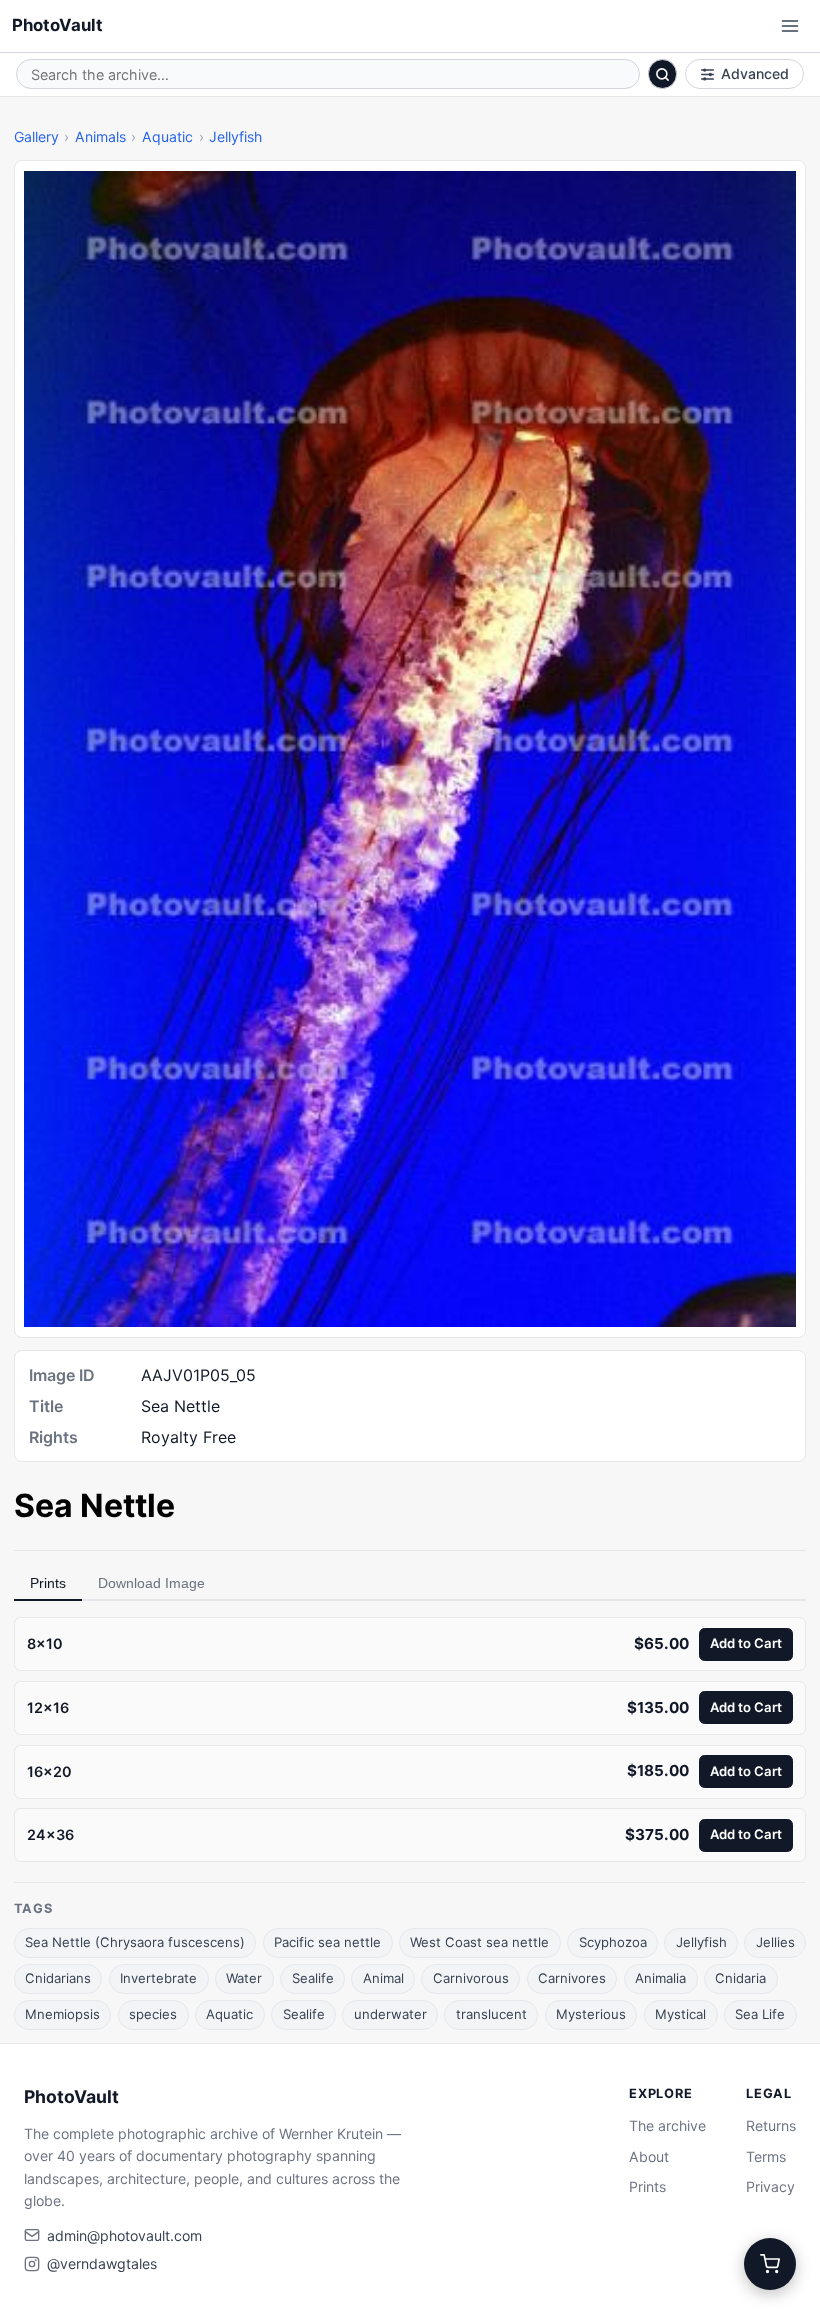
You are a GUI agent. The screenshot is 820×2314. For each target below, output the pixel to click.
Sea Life (760, 2014)
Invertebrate (158, 1978)
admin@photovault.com (124, 2235)
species (153, 2014)
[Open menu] (790, 26)
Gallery (36, 136)
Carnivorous (471, 1978)
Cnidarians (58, 1978)
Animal (383, 1978)
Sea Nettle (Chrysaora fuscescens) (135, 1942)
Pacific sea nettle (327, 1942)
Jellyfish (235, 136)
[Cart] (770, 2264)
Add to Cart (746, 1643)
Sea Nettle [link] (94, 1505)
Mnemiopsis (62, 2014)
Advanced (755, 73)
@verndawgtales (102, 2263)
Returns (771, 2125)
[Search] (663, 74)
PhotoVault (57, 25)
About (649, 2156)
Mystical (680, 2014)
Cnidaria (740, 1978)
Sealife (313, 1978)
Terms (766, 2156)
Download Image (151, 1583)
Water (244, 1978)
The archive (667, 2125)
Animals (100, 136)
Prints (48, 1583)
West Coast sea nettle (479, 1942)
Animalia (660, 1978)
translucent (491, 2014)
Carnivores (572, 1978)
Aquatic (167, 136)
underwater (390, 2014)
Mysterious (591, 2014)
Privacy (770, 2186)
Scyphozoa (613, 1942)
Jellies (775, 1942)
